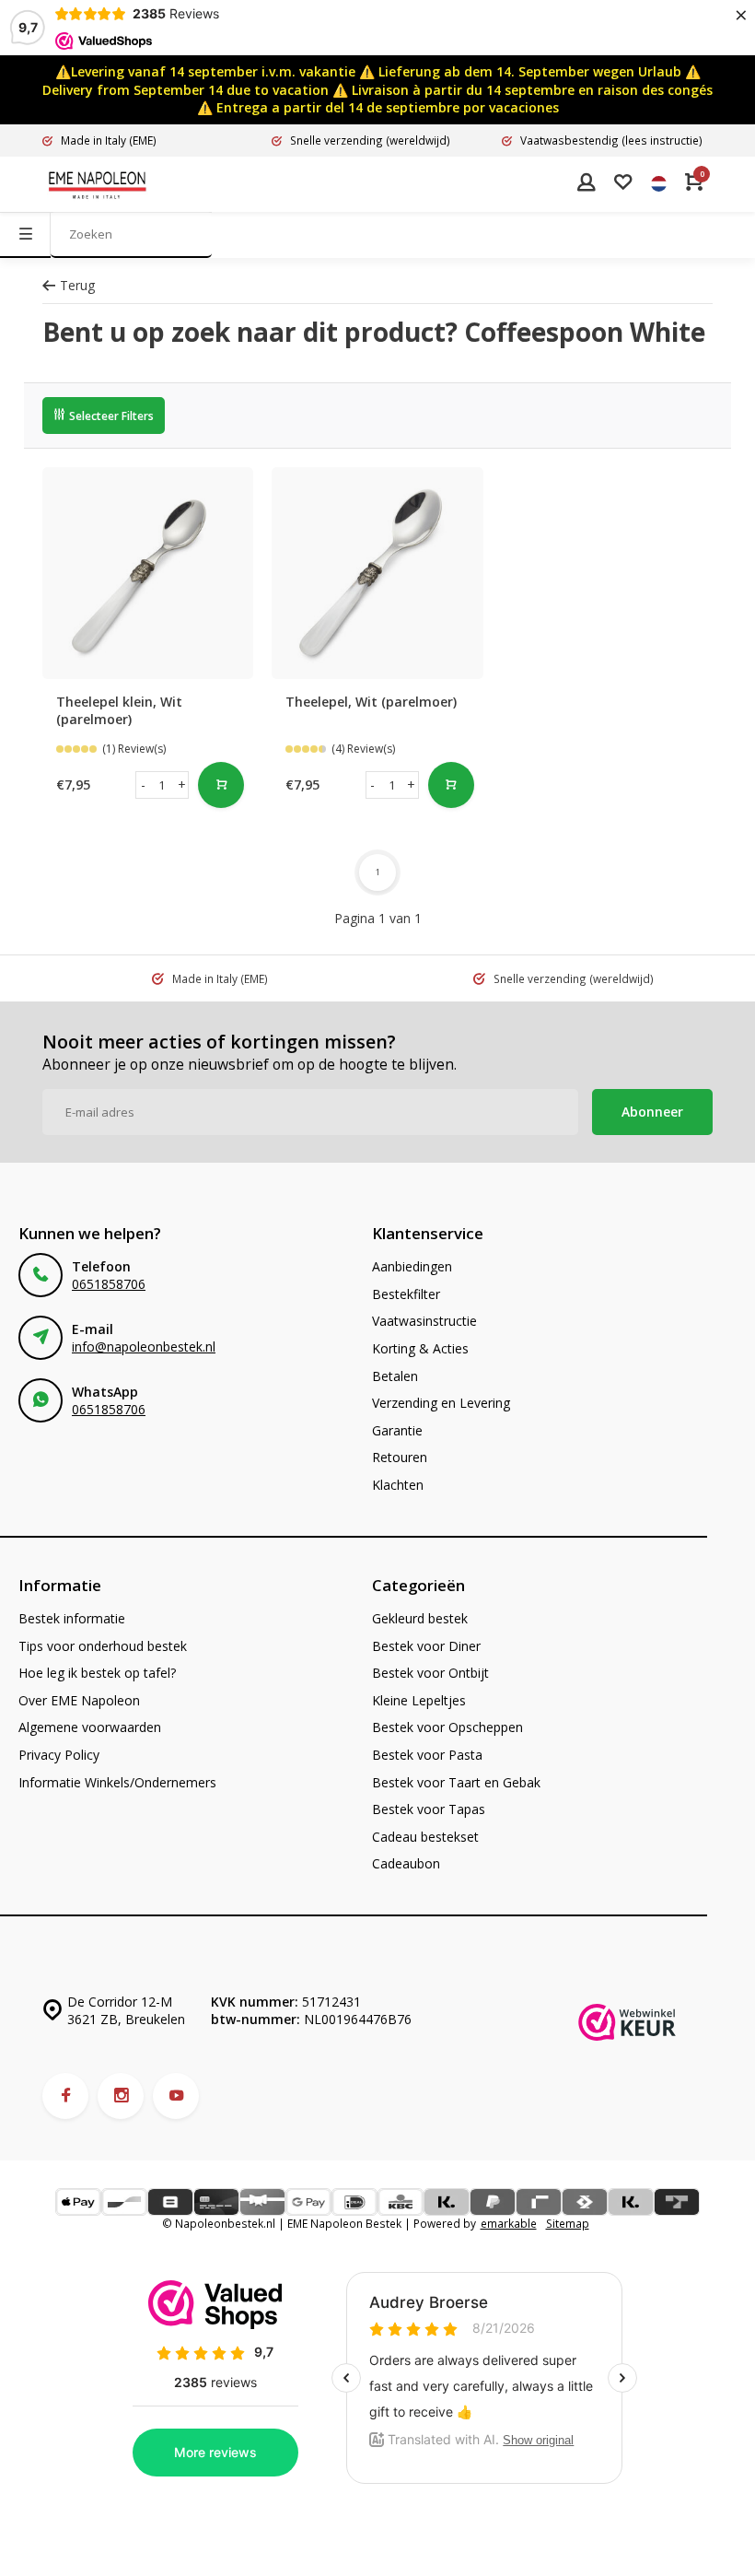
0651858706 (109, 1284)
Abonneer (652, 1112)
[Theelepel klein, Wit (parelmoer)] (148, 573)
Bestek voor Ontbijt (430, 1673)
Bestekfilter (406, 1294)
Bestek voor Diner (426, 1646)
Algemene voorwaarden (90, 1727)
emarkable (509, 2223)
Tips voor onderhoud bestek (103, 1646)
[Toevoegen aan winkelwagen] (221, 785)
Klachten (398, 1485)
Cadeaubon (406, 1863)
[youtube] (176, 2096)
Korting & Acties (420, 1348)
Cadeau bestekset (425, 1837)
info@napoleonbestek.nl (144, 1347)
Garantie (397, 1430)
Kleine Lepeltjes (419, 1700)
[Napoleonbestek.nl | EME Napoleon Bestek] (98, 184)
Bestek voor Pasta (427, 1755)
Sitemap (568, 2223)
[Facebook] (65, 2096)
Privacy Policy (59, 1755)
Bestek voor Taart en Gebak (456, 1782)
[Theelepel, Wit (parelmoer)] (377, 573)
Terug (77, 285)
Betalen (395, 1376)
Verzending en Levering (441, 1403)
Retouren (400, 1457)
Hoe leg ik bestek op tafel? (97, 1673)
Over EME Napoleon (79, 1700)
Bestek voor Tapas (429, 1809)
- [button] (143, 785)
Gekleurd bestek (420, 1618)
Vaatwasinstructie (424, 1321)
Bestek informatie (72, 1618)
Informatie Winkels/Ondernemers (117, 1782)
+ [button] (182, 785)
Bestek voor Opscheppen (447, 1727)
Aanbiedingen (412, 1266)
